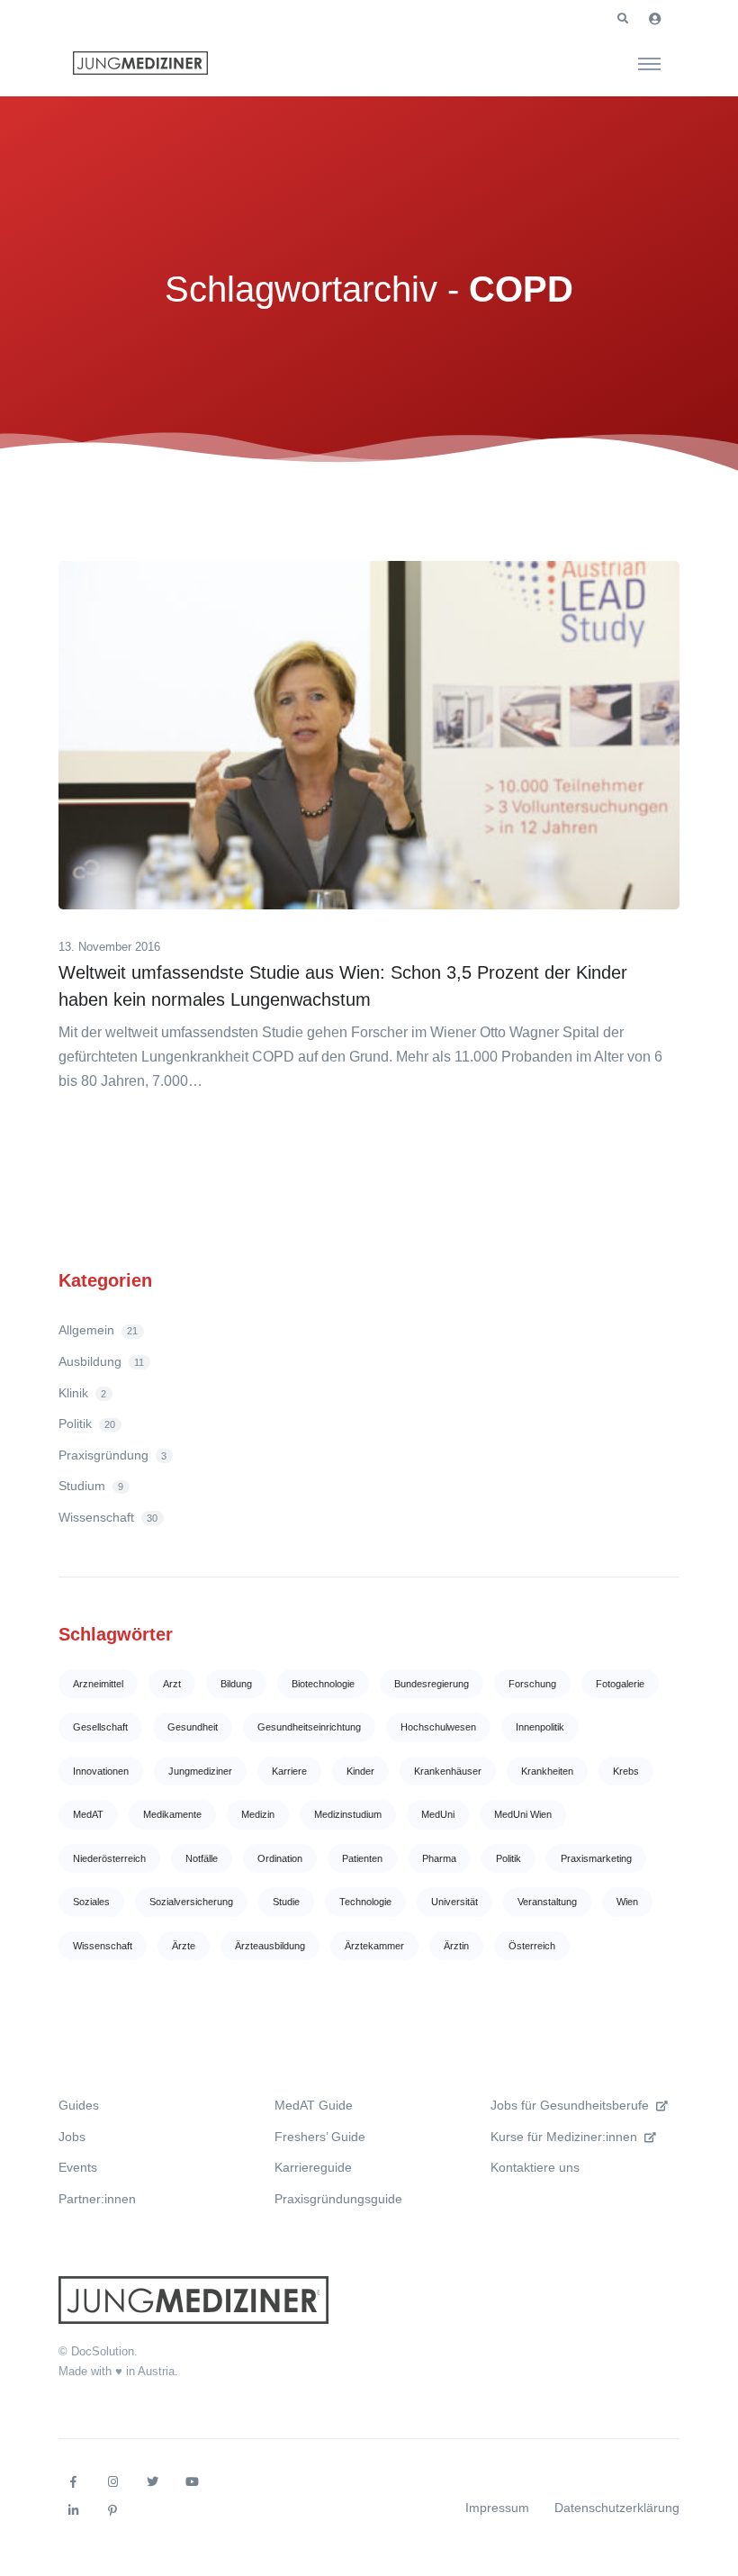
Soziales (91, 1902)
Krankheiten (547, 1771)
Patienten (362, 1858)
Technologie (365, 1902)
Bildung (236, 1684)
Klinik (82, 1393)
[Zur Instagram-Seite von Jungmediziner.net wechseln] (112, 2482)
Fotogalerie (620, 1684)
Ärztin (456, 1946)
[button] (623, 19)
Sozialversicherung (191, 1902)
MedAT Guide (314, 2105)
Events (78, 2167)
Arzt (172, 1684)
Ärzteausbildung (270, 1946)
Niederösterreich (109, 1858)
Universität (454, 1902)
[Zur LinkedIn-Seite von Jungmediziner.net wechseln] (73, 2511)
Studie (286, 1902)
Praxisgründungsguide (338, 2199)
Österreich (532, 1946)
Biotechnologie (323, 1684)
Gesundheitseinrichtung (309, 1727)
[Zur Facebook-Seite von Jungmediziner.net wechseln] (73, 2482)
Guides (79, 2105)
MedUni (438, 1814)
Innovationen (101, 1771)
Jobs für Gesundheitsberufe (570, 2105)
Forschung (532, 1684)
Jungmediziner (200, 1771)
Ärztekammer (374, 1946)
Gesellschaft (100, 1727)
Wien (627, 1902)
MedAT (88, 1814)
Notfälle (202, 1858)
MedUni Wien (523, 1814)
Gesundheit (193, 1727)
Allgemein (98, 1330)
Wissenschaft (108, 1517)
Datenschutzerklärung (617, 2508)
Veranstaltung (547, 1902)
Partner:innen (97, 2199)
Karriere (289, 1771)
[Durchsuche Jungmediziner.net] (649, 63)
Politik (87, 1424)
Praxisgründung (112, 1455)
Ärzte (184, 1946)
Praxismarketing (596, 1858)
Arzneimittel (98, 1684)
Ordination (280, 1858)
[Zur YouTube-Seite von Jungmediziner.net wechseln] (192, 2482)
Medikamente (172, 1814)
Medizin (258, 1814)
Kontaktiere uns (535, 2167)
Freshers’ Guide (320, 2137)
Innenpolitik (540, 1727)
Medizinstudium (348, 1814)
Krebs (626, 1771)
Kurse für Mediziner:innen (564, 2137)
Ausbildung (101, 1361)
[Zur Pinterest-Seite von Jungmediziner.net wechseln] (112, 2511)
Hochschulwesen (438, 1727)
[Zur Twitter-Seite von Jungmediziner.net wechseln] (152, 2482)
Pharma (439, 1858)
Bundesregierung (432, 1684)
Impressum (497, 2508)
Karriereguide (313, 2167)
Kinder (360, 1771)
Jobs (72, 2137)
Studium (91, 1486)
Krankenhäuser (448, 1771)
